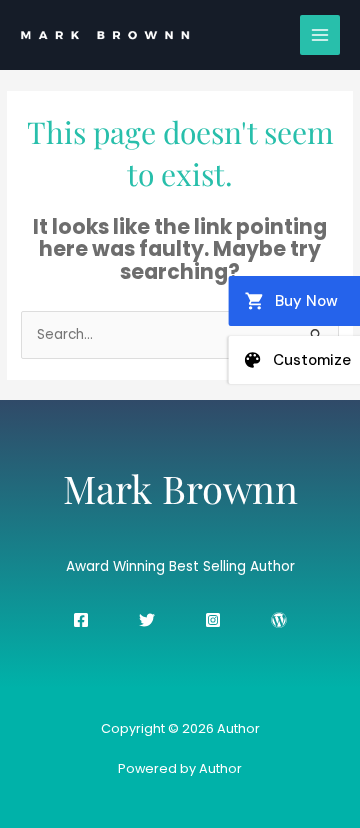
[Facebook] (81, 620)
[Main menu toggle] (320, 35)
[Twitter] (147, 620)
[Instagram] (213, 620)
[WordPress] (279, 620)
